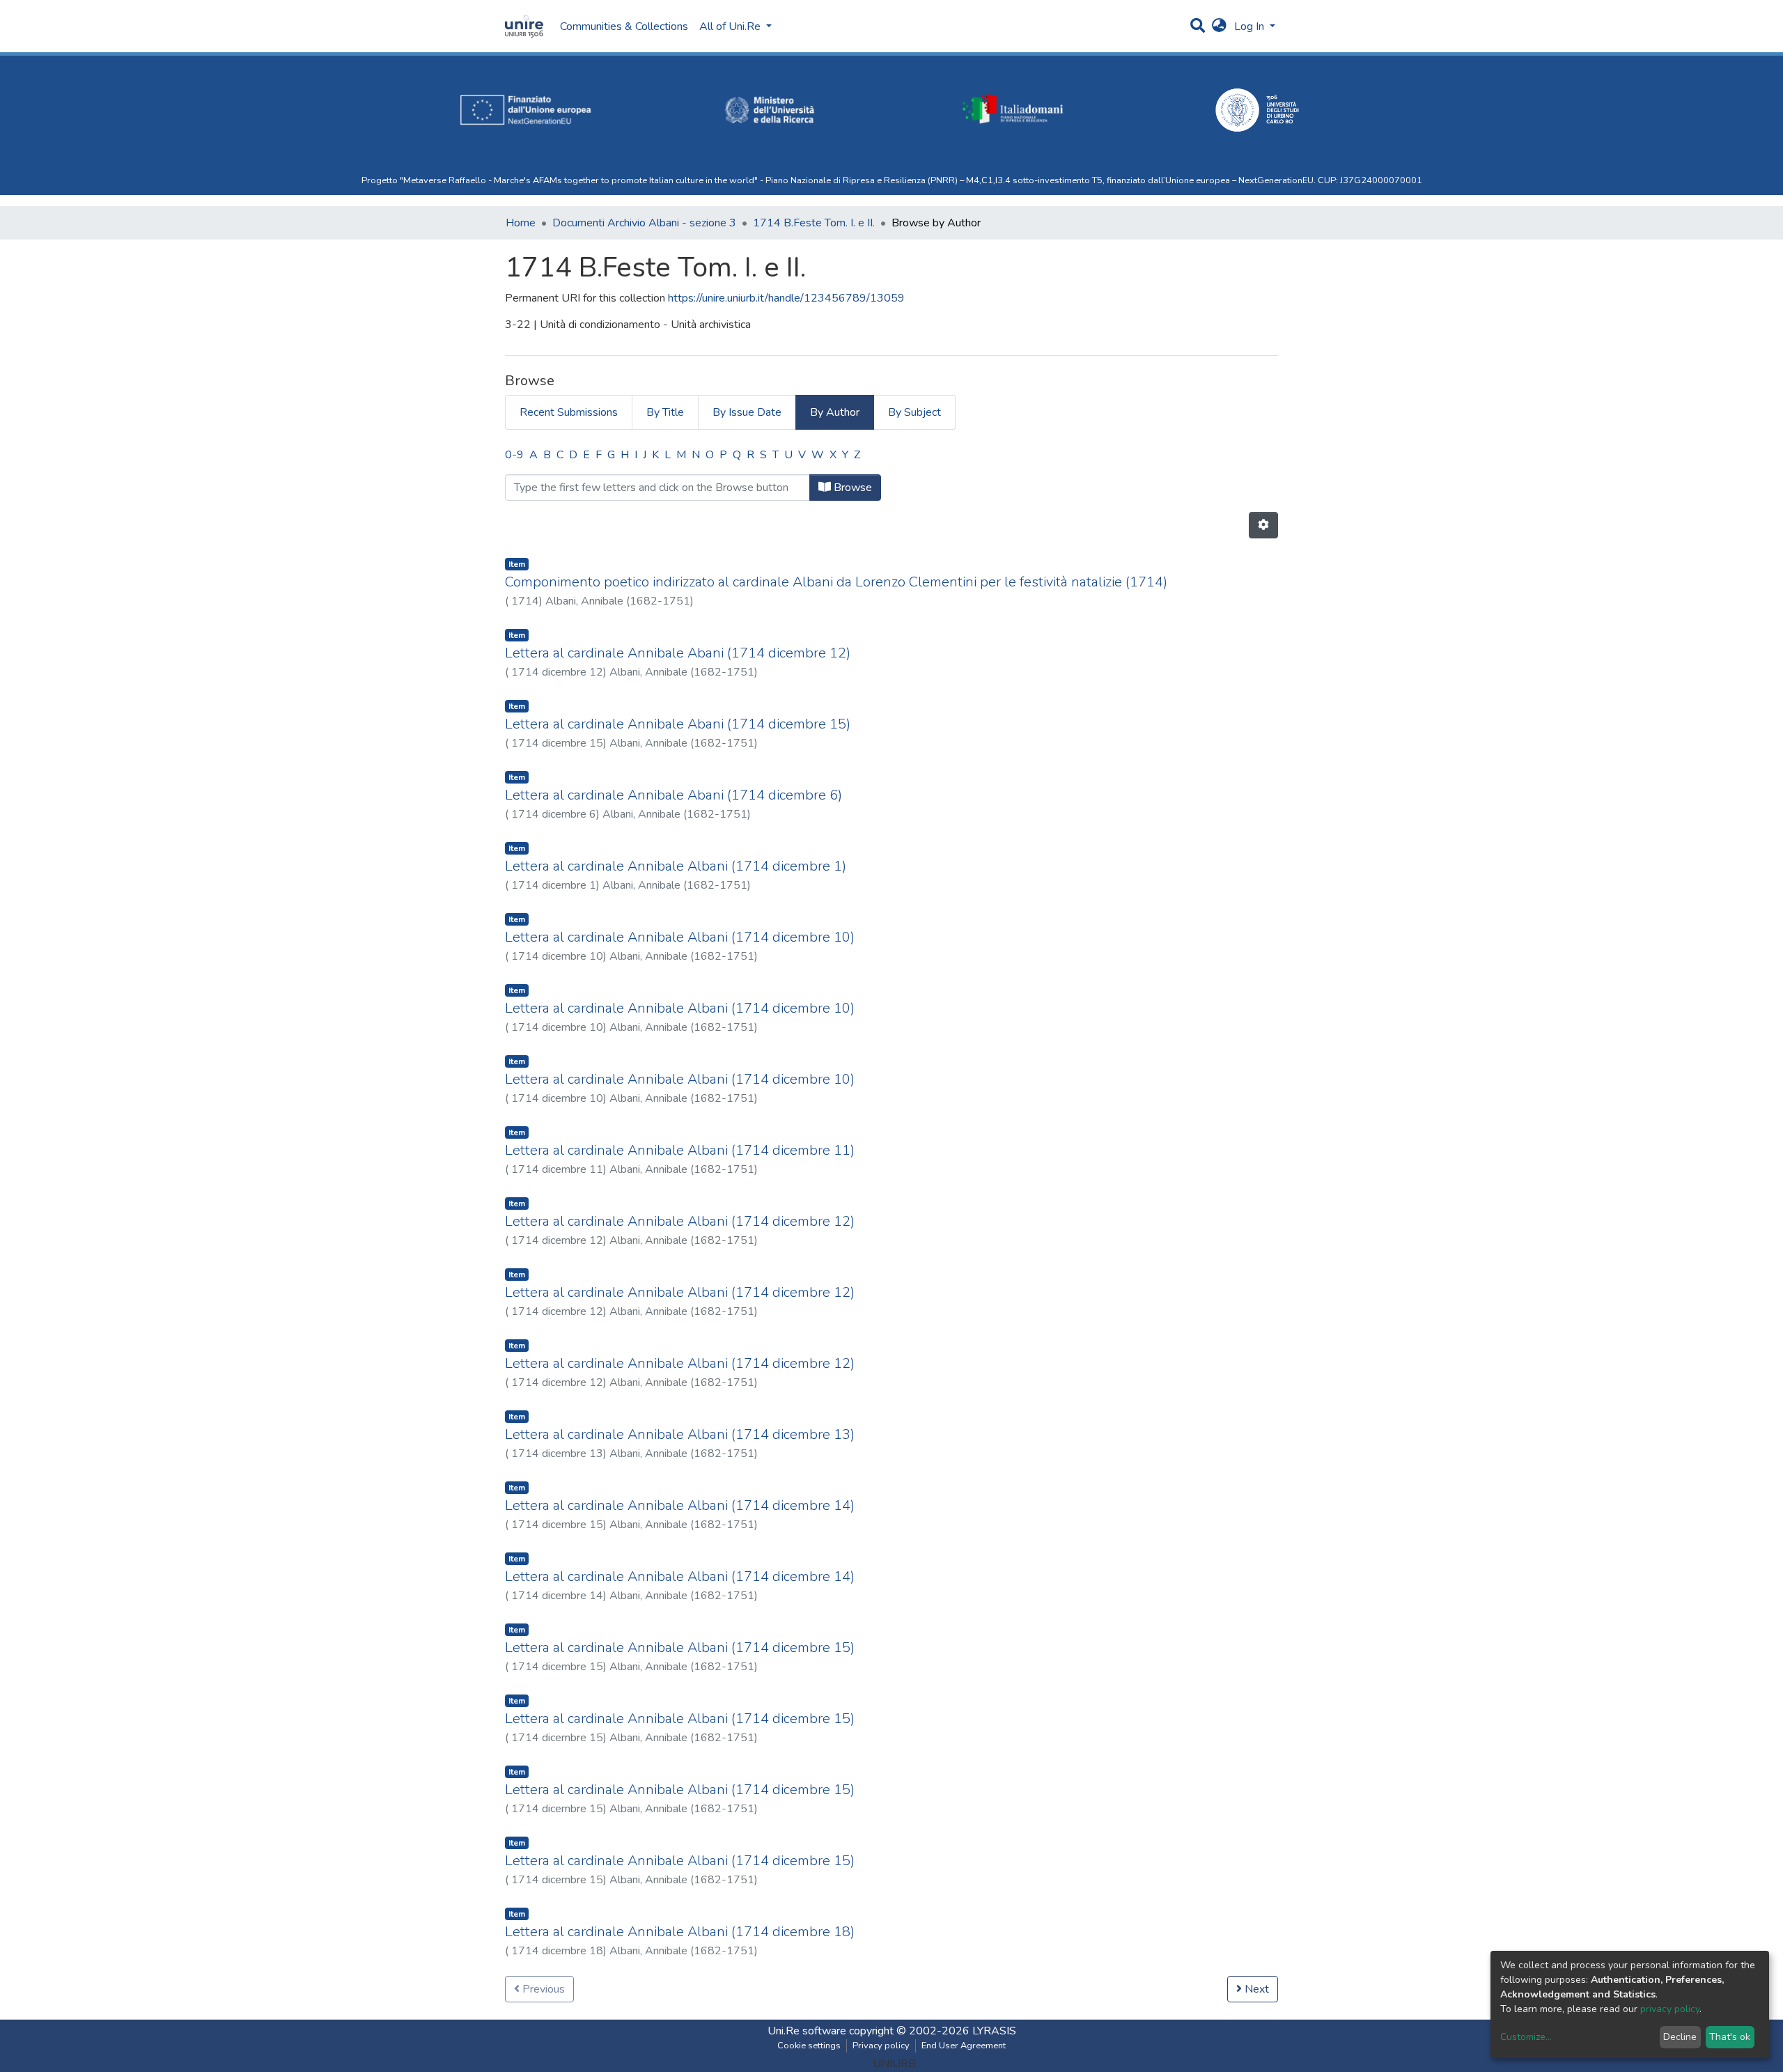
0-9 (514, 455)
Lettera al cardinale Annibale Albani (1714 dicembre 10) (680, 937)
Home (521, 223)
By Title (665, 412)
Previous (542, 1989)
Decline (1680, 2037)
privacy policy (1670, 2009)
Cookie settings (809, 2046)
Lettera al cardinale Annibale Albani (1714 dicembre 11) (680, 1150)
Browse (851, 488)
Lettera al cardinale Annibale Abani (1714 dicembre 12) (678, 653)
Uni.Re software (807, 2031)
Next (1255, 1989)
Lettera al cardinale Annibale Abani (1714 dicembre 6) (674, 795)
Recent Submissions (569, 412)
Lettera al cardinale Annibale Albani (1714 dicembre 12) (680, 1221)
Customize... (1526, 2037)
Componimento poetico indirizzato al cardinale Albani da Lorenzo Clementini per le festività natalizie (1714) (836, 582)
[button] (1219, 26)
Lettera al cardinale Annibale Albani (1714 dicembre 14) (680, 1505)
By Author (835, 412)
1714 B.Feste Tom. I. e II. (814, 223)
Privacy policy (881, 2046)
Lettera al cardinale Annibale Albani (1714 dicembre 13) (680, 1434)
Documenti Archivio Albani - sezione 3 (644, 223)
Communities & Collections (624, 26)
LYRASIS (994, 2031)
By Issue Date (747, 412)
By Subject (914, 412)
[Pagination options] (1263, 525)
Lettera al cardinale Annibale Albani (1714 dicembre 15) (680, 1648)
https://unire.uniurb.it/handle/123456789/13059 (786, 298)
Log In (1251, 26)
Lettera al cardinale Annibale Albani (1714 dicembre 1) (676, 866)
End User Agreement (964, 2046)
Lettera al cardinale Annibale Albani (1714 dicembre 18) (680, 1932)
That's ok (1730, 2037)
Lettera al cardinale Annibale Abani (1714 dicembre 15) (678, 724)
